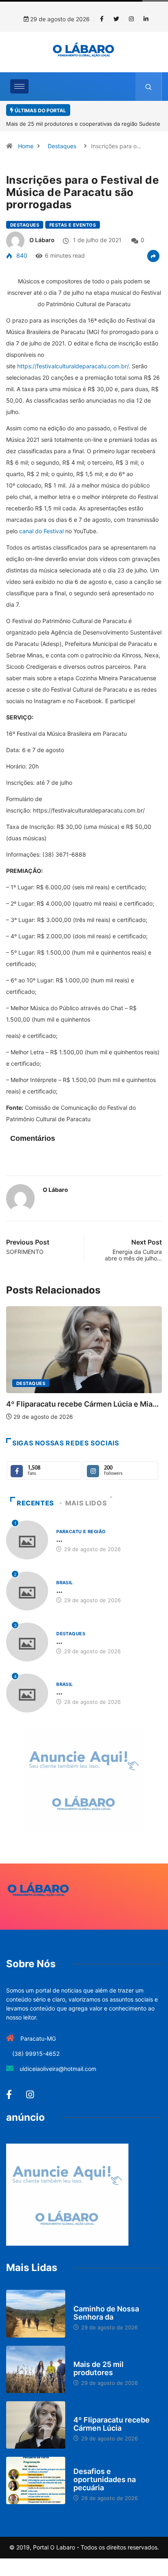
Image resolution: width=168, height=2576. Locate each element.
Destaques (62, 146)
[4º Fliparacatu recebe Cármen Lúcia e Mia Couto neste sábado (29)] (36, 2425)
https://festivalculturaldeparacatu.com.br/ (73, 366)
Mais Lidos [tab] (86, 1503)
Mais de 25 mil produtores (98, 2368)
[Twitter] (116, 19)
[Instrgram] (131, 19)
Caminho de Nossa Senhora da (106, 2313)
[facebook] (102, 19)
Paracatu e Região (81, 1532)
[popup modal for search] (149, 87)
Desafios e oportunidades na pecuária (105, 2479)
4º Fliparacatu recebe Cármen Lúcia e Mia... (82, 1404)
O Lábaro (42, 240)
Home (26, 146)
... (59, 1539)
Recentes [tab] (35, 1503)
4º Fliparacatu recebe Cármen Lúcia (112, 2424)
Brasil (65, 1583)
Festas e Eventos (73, 225)
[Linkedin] (146, 19)
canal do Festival (41, 531)
